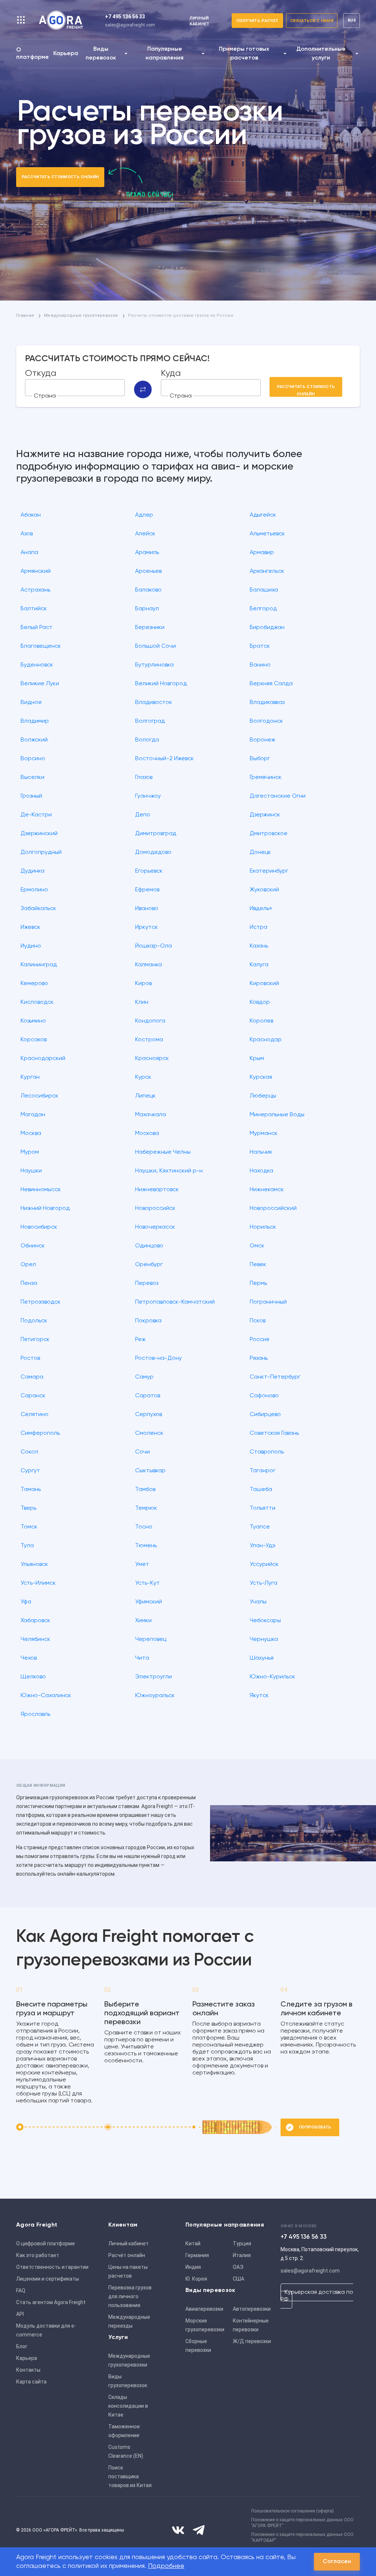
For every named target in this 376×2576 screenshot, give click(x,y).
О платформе (32, 54)
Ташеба (261, 1490)
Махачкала (151, 1115)
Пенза (29, 1283)
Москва (31, 1133)
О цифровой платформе (46, 2243)
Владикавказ (267, 703)
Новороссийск (155, 1208)
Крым (257, 1059)
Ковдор (260, 1002)
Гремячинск (266, 777)
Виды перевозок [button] (101, 54)
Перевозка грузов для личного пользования (130, 2296)
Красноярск (152, 1059)
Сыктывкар (150, 1471)
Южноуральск (155, 1696)
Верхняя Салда (271, 684)
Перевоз (147, 1283)
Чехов (29, 1658)
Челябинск (35, 1639)
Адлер (144, 515)
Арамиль (147, 553)
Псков (258, 1321)
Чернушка (264, 1639)
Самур (144, 1377)
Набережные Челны (163, 1152)
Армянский (36, 571)
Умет (142, 1564)
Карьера (66, 54)
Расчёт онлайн (127, 2255)
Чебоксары (265, 1621)
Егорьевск (149, 871)
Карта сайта (31, 2382)
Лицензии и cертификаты (48, 2279)
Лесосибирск (39, 1096)
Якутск (259, 1696)
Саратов (148, 1396)
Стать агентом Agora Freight (51, 2302)
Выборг (260, 759)
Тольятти (263, 1508)
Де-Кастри (36, 815)
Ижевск (30, 927)
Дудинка (32, 871)
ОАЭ (238, 2267)
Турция (242, 2243)
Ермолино (34, 890)
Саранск (33, 1396)
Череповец (151, 1639)
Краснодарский (43, 1059)
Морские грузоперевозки (205, 2325)
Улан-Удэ (263, 1546)
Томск (29, 1527)
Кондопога (150, 1021)
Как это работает (38, 2255)
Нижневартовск (157, 1190)
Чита (142, 1658)
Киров (143, 984)
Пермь (258, 1283)
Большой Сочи (156, 646)
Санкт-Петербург (275, 1377)
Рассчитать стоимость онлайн (60, 177)
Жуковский (264, 890)
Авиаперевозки (204, 2309)
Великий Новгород (161, 684)
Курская (261, 1077)
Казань (259, 946)
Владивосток (154, 703)
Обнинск (33, 1246)
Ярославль (35, 1714)
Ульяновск (34, 1564)
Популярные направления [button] (164, 54)
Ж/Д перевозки (252, 2341)
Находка (261, 1171)
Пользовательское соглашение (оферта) (292, 2511)
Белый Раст (37, 628)
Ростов (30, 1358)
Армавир (262, 553)
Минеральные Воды (277, 1115)
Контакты (28, 2370)
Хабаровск (35, 1621)
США (238, 2279)
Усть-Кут (147, 1583)
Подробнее (166, 2566)
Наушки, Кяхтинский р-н (169, 1171)
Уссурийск (264, 1564)
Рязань (259, 1358)
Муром (30, 1152)
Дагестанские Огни (278, 796)
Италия (242, 2255)
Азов (27, 534)
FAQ (21, 2291)
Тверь (28, 1508)
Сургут (30, 1471)
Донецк (260, 852)
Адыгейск (263, 515)
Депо (143, 815)
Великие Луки (40, 684)
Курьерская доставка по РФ (317, 2296)
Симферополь (40, 1433)
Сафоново (264, 1396)
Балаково (148, 590)
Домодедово (153, 852)
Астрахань (35, 590)
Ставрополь (267, 1452)
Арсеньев (148, 571)
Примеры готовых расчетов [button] (244, 54)
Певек (258, 1265)
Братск (260, 646)
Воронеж (263, 740)
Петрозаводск (41, 1302)
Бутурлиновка (154, 665)
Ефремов (147, 890)
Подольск (34, 1321)
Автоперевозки (252, 2309)
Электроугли (153, 1677)
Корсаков (34, 1040)
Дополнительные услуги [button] (321, 54)
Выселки (32, 777)
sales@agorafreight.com (130, 25)
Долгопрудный (41, 852)
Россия (259, 1340)
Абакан (31, 515)
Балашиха (264, 590)
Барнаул (147, 609)
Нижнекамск (267, 1190)
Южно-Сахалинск (46, 1696)
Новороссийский (273, 1208)
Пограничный (268, 1302)
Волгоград (150, 721)
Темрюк (146, 1508)
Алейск (145, 534)
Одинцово (149, 1246)
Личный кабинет (129, 2243)
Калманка (149, 965)
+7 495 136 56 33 (125, 17)
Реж (140, 1340)
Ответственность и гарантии (52, 2267)
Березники (150, 628)
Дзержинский (39, 834)
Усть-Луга (263, 1583)
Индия (193, 2267)
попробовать (315, 2127)
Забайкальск (38, 909)
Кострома (149, 1040)
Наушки (31, 1171)
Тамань (31, 1490)
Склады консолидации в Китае (128, 2406)
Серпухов (149, 1415)
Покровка (148, 1321)
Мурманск (264, 1133)
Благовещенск (41, 646)
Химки (143, 1621)
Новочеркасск (155, 1227)
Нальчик (261, 1152)
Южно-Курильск (272, 1677)
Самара (32, 1377)
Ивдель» (261, 909)
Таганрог (263, 1471)
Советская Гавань (274, 1433)
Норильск (263, 1227)
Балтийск (34, 609)
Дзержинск (265, 815)
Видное (31, 703)
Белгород (263, 609)
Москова (147, 1133)
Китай (193, 2243)
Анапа (29, 553)
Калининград (39, 965)
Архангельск (267, 571)
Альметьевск (267, 534)
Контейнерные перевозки (251, 2325)
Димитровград (156, 834)
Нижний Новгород (45, 1208)
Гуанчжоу (148, 796)
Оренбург (149, 1265)
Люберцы (263, 1096)
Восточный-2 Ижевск (164, 759)
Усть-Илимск (38, 1583)
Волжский (34, 740)
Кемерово (34, 984)
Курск (143, 1077)
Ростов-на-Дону (158, 1358)
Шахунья (262, 1658)
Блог (22, 2346)
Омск (257, 1246)
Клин (142, 1002)
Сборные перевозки (198, 2346)
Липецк (145, 1096)
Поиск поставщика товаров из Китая (130, 2476)
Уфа (26, 1602)
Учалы (258, 1602)
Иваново (147, 909)
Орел (28, 1265)
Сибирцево (265, 1415)
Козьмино (33, 1021)
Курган (30, 1077)
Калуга (259, 965)
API (20, 2314)
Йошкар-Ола (153, 946)
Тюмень (146, 1546)
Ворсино (33, 759)
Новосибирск (39, 1227)
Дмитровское (269, 834)
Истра (258, 927)
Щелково (33, 1677)
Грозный (31, 796)
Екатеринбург (269, 871)
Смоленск (149, 1433)
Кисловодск (37, 1002)
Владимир (35, 721)
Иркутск (147, 927)
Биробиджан (267, 628)
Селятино (35, 1415)
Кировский (264, 984)
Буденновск (37, 665)
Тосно (144, 1527)
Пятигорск (35, 1340)
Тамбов (145, 1490)
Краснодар (266, 1040)
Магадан (33, 1115)
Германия (197, 2255)
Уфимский (149, 1602)
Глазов (144, 777)
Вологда (147, 740)
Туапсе (260, 1527)
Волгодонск (266, 721)
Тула (27, 1546)
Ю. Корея (196, 2279)
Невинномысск (41, 1190)
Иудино (31, 946)
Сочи (142, 1452)
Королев (261, 1021)
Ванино (260, 665)
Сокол (29, 1452)
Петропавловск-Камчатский (175, 1302)
